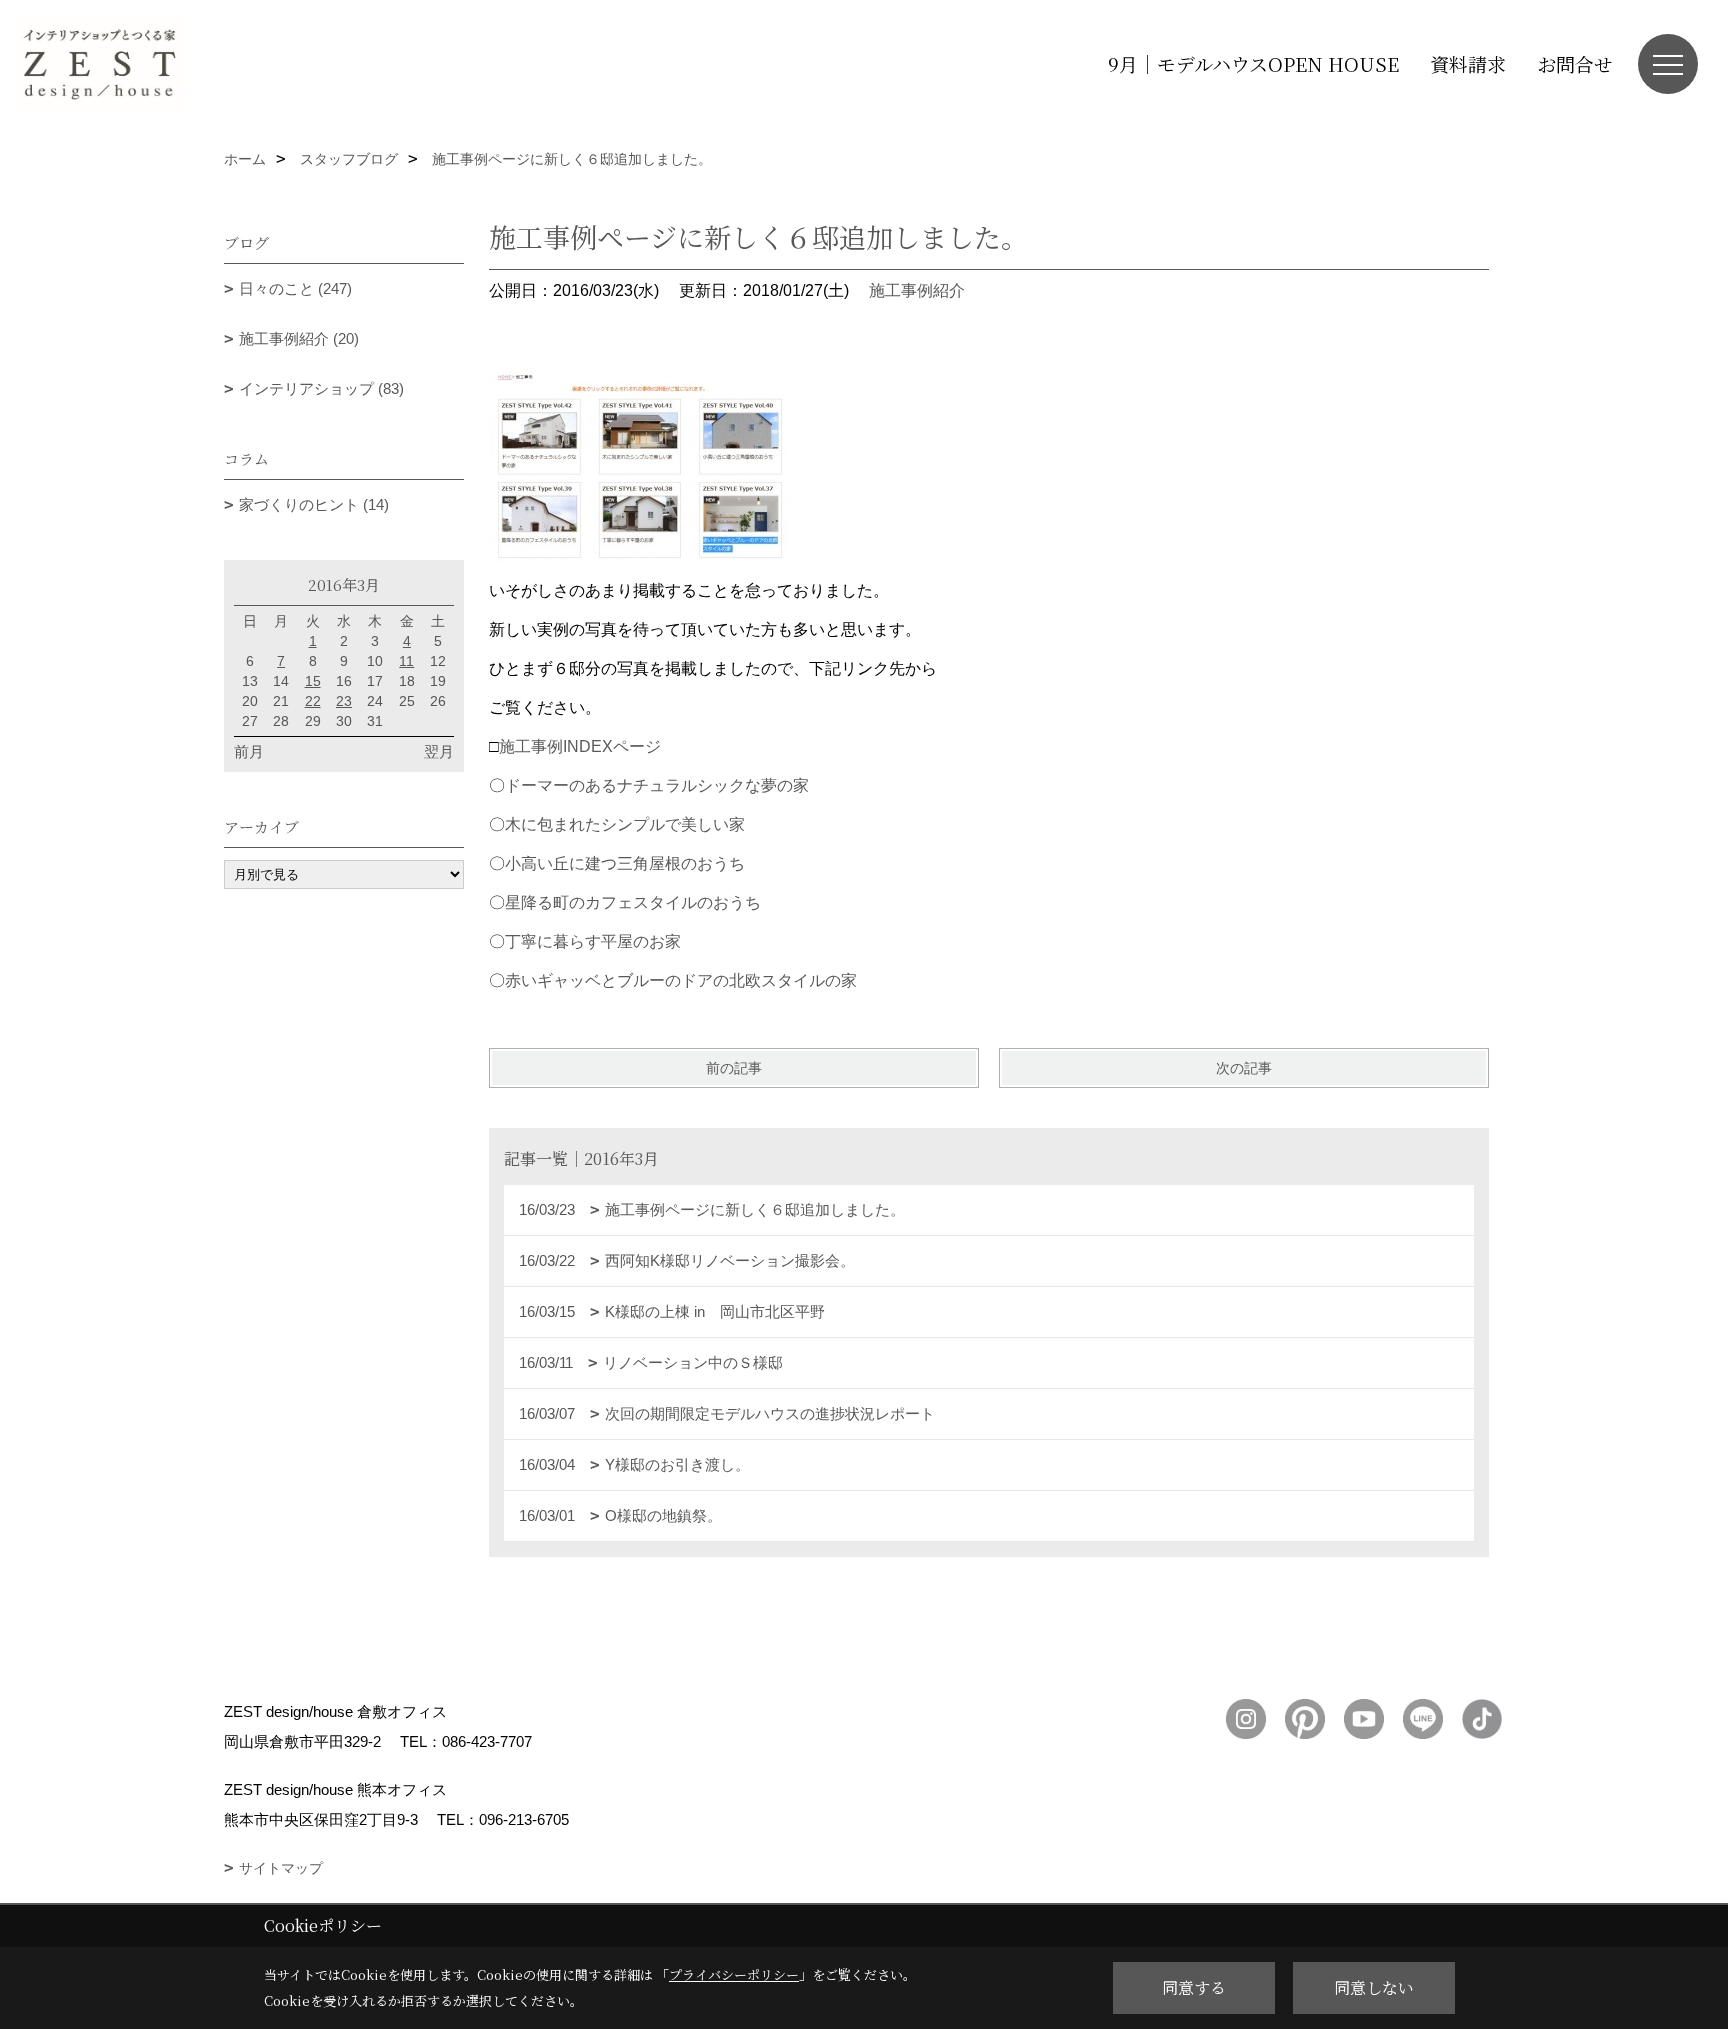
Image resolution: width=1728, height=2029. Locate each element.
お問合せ (1575, 63)
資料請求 (1468, 63)
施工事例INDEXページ (580, 746)
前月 (249, 751)
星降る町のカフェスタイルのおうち (633, 902)
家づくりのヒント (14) (314, 504)
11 (406, 661)
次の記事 (1244, 1068)
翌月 (439, 751)
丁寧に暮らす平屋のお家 (593, 941)
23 (344, 701)
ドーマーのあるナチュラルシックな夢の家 (657, 785)
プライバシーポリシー (734, 1974)
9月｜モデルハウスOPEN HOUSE (1253, 63)
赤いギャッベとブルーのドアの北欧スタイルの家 (681, 980)
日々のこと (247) (295, 288)
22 (313, 701)
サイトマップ (281, 1868)
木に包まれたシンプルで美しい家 (625, 824)
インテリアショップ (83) (321, 388)
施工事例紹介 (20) (299, 338)
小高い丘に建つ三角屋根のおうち (625, 863)
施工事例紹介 (917, 290)
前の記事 (734, 1068)
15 (313, 681)
